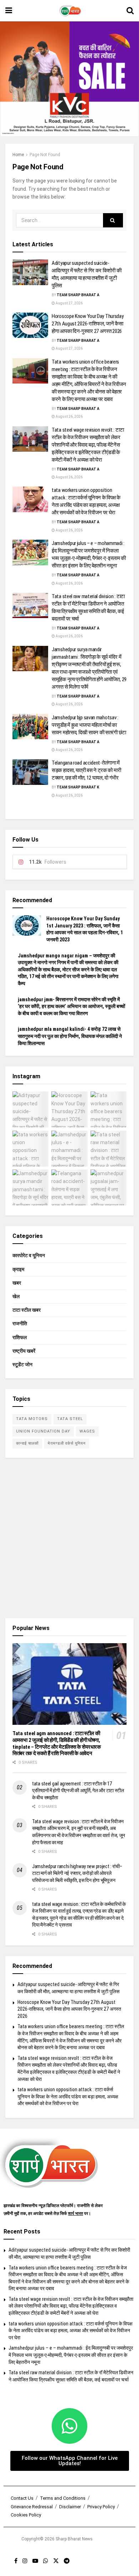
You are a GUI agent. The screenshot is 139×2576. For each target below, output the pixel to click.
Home (18, 155)
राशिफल (20, 1337)
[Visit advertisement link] (69, 79)
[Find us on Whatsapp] (46, 2561)
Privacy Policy (101, 2507)
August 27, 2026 (69, 303)
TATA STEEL (70, 1419)
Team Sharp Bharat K (78, 787)
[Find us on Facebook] (16, 2561)
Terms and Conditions (63, 2498)
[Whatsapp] (69, 2426)
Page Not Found (45, 155)
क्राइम (18, 1269)
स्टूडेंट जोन (22, 1364)
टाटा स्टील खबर (27, 1310)
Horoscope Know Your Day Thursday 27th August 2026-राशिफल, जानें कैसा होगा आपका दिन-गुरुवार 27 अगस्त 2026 (87, 324)
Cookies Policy (26, 2515)
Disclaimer (70, 2507)
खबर (17, 1283)
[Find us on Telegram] (67, 2561)
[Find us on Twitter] (56, 2561)
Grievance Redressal (32, 2507)
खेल (16, 1296)
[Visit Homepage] (69, 11)
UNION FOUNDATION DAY (43, 1431)
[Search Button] (130, 11)
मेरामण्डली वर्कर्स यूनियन (67, 1443)
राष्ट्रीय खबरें (24, 1351)
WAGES (87, 1431)
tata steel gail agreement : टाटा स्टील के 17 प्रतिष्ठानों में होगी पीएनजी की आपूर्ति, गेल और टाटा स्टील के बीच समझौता (78, 1791)
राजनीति (20, 1323)
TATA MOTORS (32, 1419)
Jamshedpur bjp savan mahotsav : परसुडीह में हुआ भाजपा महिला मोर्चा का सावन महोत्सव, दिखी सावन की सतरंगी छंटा (89, 725)
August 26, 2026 (69, 417)
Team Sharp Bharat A (78, 295)
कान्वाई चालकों (27, 1443)
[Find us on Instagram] (25, 2561)
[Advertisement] (69, 1538)
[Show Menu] (9, 11)
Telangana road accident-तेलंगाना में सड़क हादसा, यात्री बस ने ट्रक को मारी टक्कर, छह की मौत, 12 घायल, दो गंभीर (86, 770)
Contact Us (22, 2498)
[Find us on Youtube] (35, 2561)
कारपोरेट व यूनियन (29, 1255)
